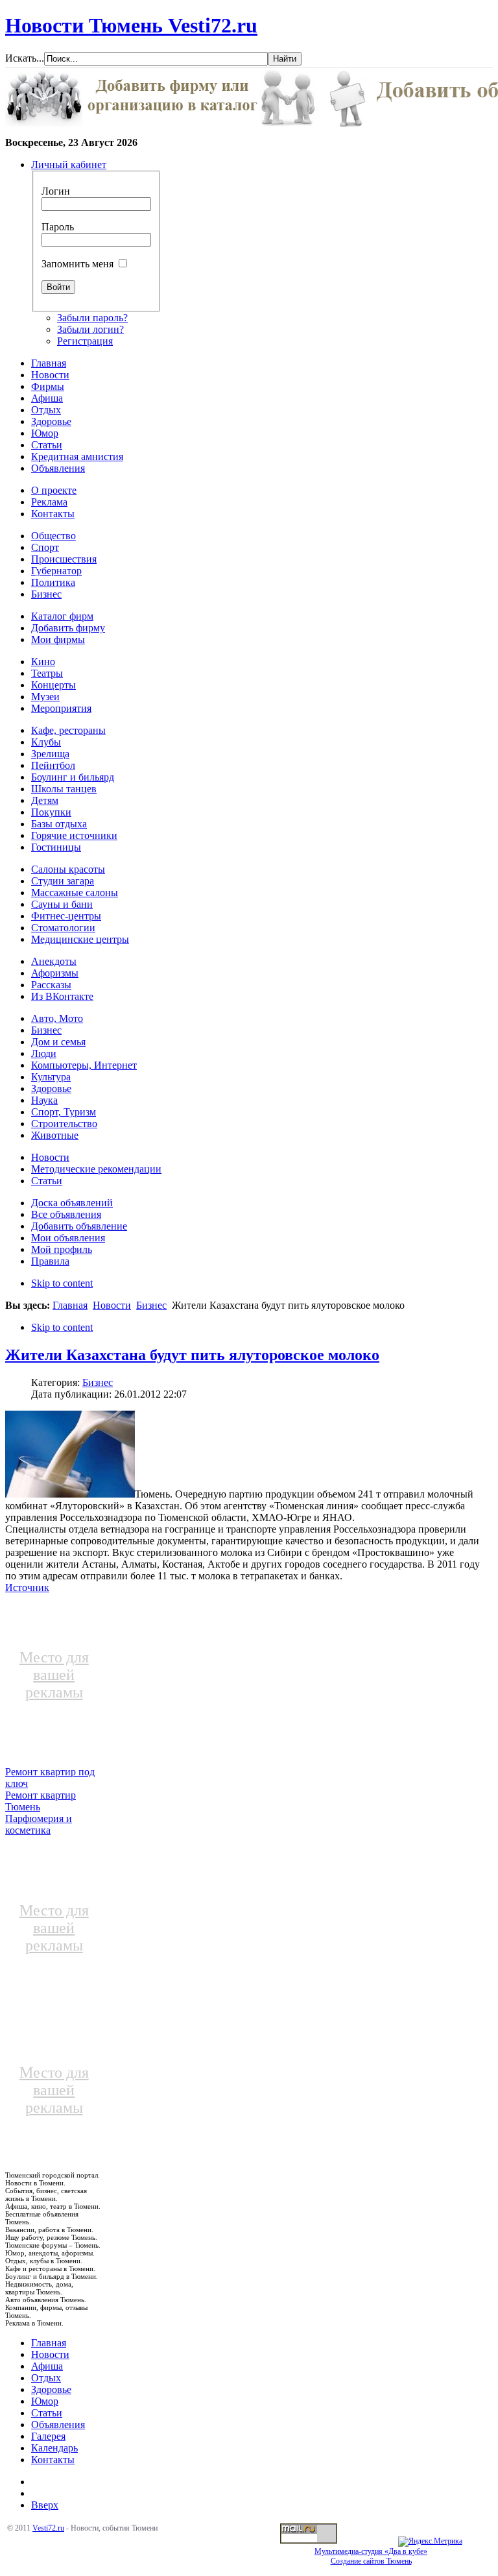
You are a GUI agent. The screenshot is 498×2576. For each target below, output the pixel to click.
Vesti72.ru (48, 2528)
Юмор (45, 2401)
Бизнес (151, 1305)
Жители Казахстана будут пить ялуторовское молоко (192, 1355)
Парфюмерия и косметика (39, 1824)
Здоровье (51, 2389)
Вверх (45, 2505)
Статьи (47, 2413)
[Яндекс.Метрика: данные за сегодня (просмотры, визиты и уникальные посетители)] (430, 2542)
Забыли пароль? (92, 318)
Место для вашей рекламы (54, 1675)
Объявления (58, 2424)
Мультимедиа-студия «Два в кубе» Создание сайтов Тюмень (371, 2556)
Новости (112, 1305)
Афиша (47, 2366)
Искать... (25, 58)
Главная (70, 1305)
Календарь (54, 2448)
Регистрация (85, 341)
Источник (27, 1587)
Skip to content (62, 1283)
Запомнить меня (77, 264)
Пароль (58, 227)
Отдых (46, 2378)
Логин (56, 191)
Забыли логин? (90, 329)
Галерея (48, 2436)
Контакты (53, 2460)
